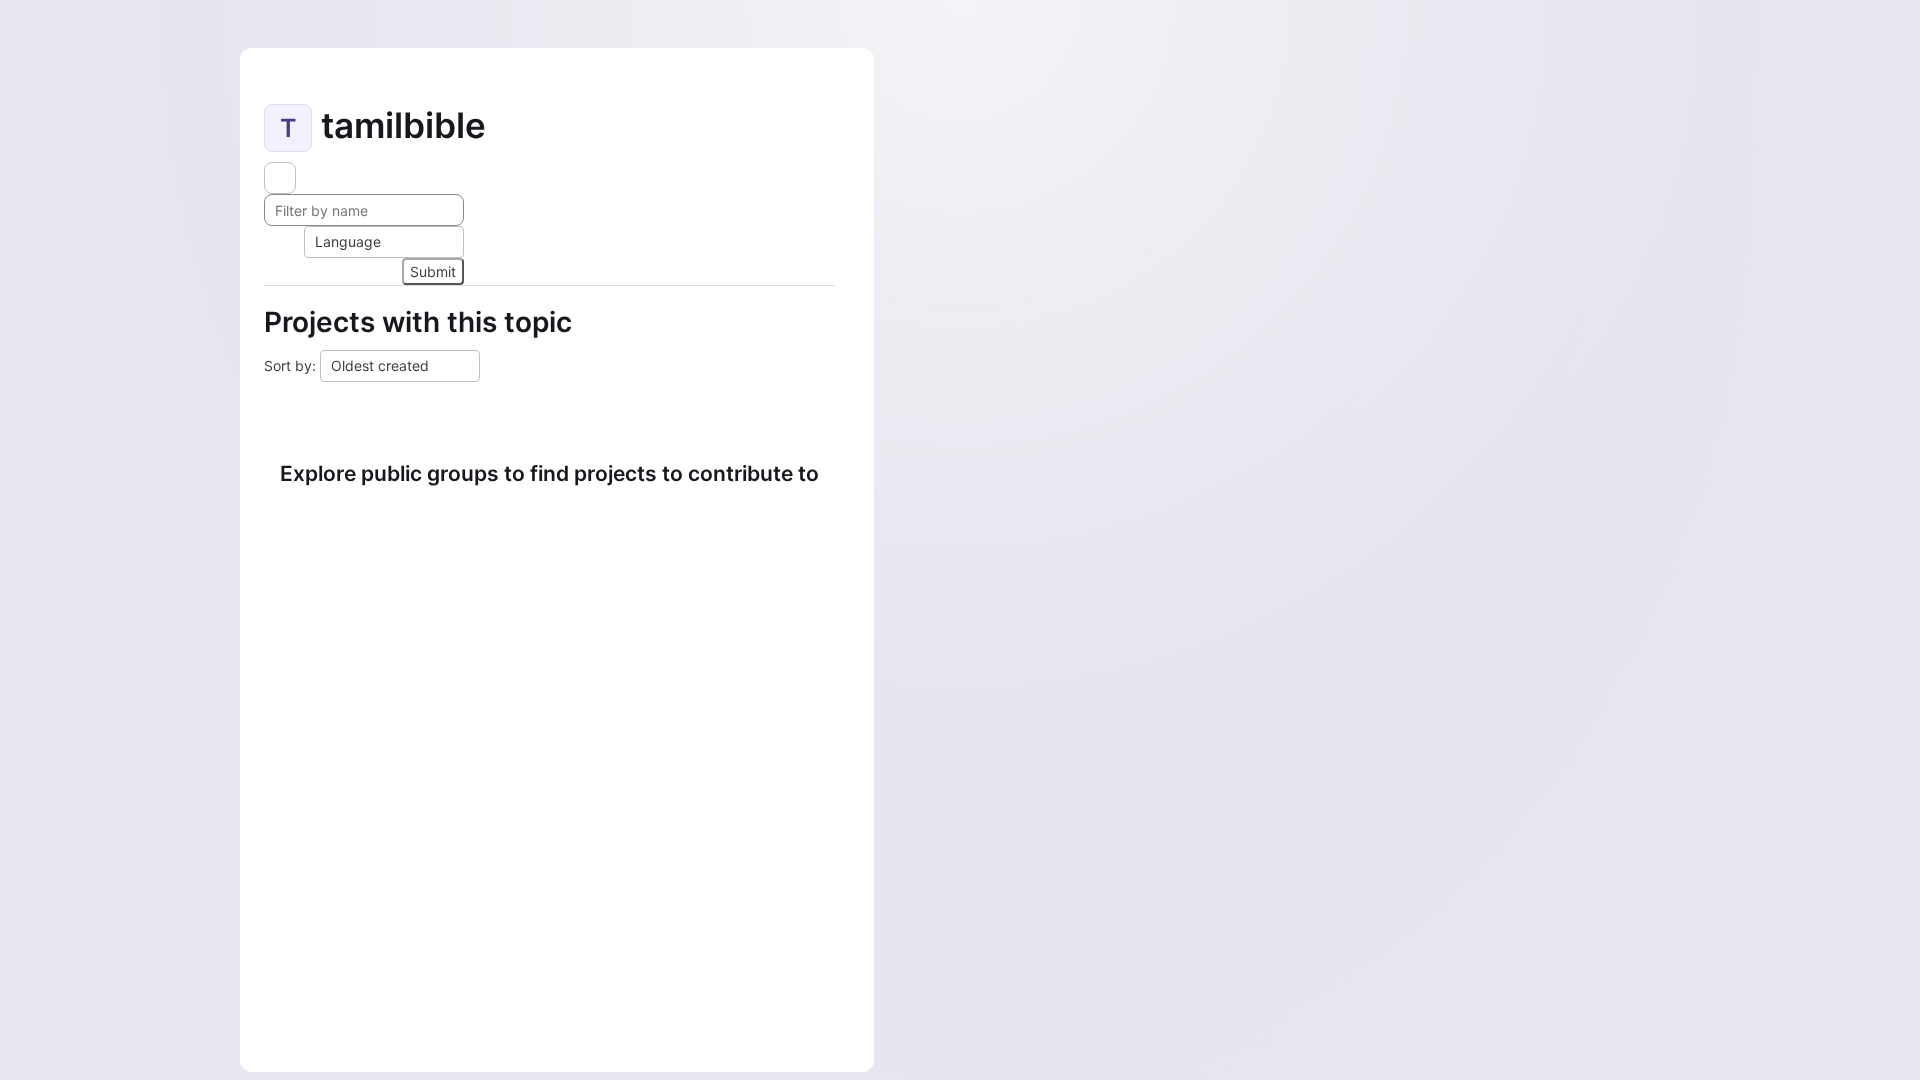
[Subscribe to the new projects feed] (280, 178)
